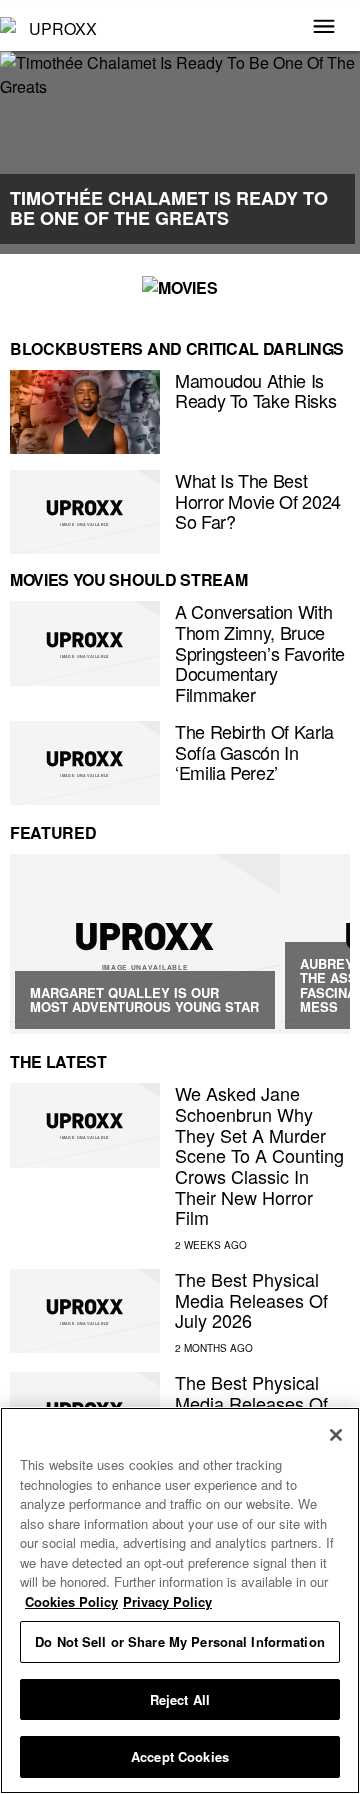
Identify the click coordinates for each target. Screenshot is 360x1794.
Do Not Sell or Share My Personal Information (180, 1641)
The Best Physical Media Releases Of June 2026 (251, 1402)
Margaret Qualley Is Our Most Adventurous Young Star (144, 999)
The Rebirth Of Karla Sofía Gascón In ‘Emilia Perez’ (254, 751)
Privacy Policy (167, 1601)
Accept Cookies (180, 1756)
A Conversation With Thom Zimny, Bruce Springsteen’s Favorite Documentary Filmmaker (260, 652)
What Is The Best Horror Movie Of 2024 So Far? (258, 500)
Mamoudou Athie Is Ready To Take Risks (255, 390)
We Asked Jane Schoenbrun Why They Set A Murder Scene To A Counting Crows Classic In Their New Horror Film (259, 1155)
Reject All (180, 1699)
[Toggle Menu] (324, 28)
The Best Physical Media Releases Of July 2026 (251, 1299)
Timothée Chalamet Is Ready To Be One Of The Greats (169, 208)
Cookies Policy (71, 1601)
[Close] (336, 1435)
